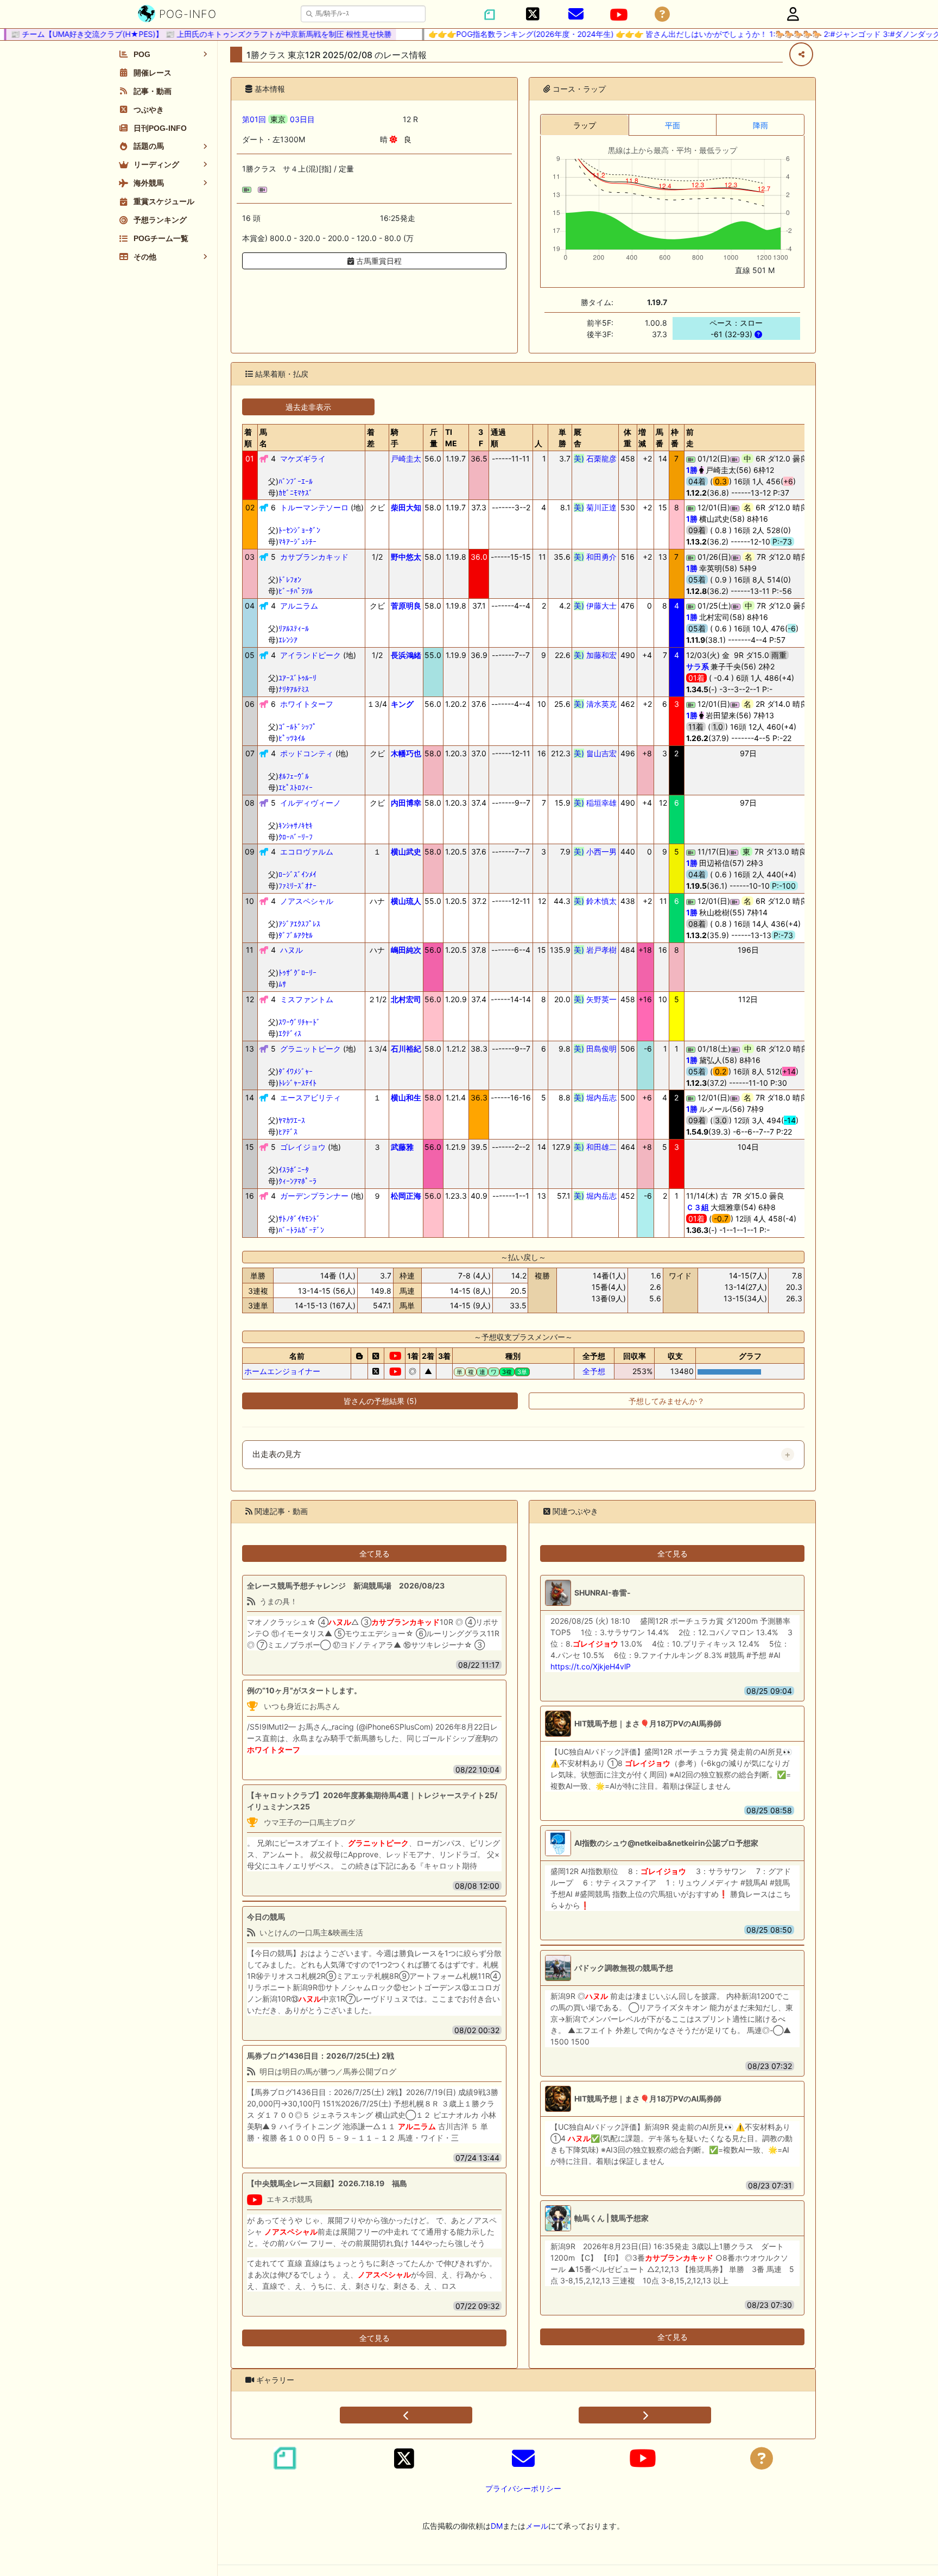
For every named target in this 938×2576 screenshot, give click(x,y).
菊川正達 (595, 507)
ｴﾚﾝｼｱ (288, 640)
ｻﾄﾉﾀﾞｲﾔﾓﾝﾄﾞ (299, 1219)
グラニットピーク (310, 1049)
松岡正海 (406, 1196)
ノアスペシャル (307, 901)
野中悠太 (406, 557)
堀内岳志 (595, 1097)
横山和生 (406, 1097)
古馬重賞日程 (378, 261)
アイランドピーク (310, 655)
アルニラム (299, 606)
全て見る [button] (375, 1553)
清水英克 (595, 704)
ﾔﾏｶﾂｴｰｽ (292, 1120)
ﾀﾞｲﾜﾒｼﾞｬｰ (296, 1071)
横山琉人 (406, 901)
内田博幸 (406, 803)
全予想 (594, 1371)
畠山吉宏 (595, 753)
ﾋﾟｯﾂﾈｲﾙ (292, 738)
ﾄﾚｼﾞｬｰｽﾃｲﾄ (297, 1083)
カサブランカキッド (314, 557)
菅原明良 (406, 606)
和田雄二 (595, 1147)
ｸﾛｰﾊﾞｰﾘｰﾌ (296, 837)
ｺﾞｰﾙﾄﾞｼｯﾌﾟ (297, 727)
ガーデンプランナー (314, 1196)
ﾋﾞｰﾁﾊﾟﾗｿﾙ (296, 591)
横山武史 (406, 852)
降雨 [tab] (760, 125)
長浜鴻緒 (406, 655)
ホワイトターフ (307, 704)
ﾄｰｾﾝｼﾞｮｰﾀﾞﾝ (299, 530)
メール (537, 2526)
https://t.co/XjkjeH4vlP (591, 1666)
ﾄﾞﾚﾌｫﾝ (290, 580)
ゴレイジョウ (303, 1147)
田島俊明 (595, 1049)
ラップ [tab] (585, 125)
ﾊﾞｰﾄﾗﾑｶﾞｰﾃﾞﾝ (301, 1230)
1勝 (692, 470)
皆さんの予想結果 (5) (380, 1401)
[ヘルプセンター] (662, 14)
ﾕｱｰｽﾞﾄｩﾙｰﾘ (297, 678)
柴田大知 (406, 507)
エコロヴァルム (307, 852)
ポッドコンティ (307, 753)
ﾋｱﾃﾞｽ (288, 1132)
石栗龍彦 (595, 458)
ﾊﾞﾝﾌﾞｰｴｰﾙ (296, 481)
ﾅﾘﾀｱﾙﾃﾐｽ (294, 689)
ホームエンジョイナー (282, 1371)
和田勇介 (595, 557)
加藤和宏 (595, 655)
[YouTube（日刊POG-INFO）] (619, 15)
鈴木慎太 (595, 901)
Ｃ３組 (698, 1207)
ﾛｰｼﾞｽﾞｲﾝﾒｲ (297, 874)
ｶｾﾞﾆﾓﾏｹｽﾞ (296, 493)
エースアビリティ (310, 1097)
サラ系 (698, 666)
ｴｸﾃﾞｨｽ (290, 1033)
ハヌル (291, 950)
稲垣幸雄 (595, 803)
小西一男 (595, 852)
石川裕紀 (406, 1049)
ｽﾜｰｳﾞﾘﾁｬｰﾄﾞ (299, 1022)
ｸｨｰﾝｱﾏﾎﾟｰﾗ (297, 1181)
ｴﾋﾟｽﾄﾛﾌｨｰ (296, 787)
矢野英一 (595, 999)
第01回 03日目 (278, 119)
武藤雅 (402, 1147)
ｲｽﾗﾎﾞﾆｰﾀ (294, 1170)
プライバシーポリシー (523, 2488)
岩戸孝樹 (595, 950)
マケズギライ (303, 458)
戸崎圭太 (406, 458)
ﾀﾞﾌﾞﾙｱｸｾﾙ (296, 935)
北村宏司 (406, 999)
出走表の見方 (277, 1454)
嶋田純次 (406, 950)
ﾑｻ (282, 984)
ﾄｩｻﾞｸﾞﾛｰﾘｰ (297, 973)
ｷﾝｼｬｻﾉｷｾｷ (296, 825)
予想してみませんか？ (667, 1401)
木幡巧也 (406, 753)
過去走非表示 (308, 407)
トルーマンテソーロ (314, 507)
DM (497, 2526)
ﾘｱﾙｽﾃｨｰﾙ (294, 628)
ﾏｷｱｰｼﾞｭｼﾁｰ (297, 542)
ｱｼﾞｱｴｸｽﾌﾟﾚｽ (299, 924)
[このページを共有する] (801, 54)
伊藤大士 (595, 606)
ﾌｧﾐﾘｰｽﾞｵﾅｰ (297, 886)
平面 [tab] (673, 125)
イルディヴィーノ (310, 803)
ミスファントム (307, 999)
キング (402, 704)
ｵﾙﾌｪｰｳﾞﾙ (294, 776)
